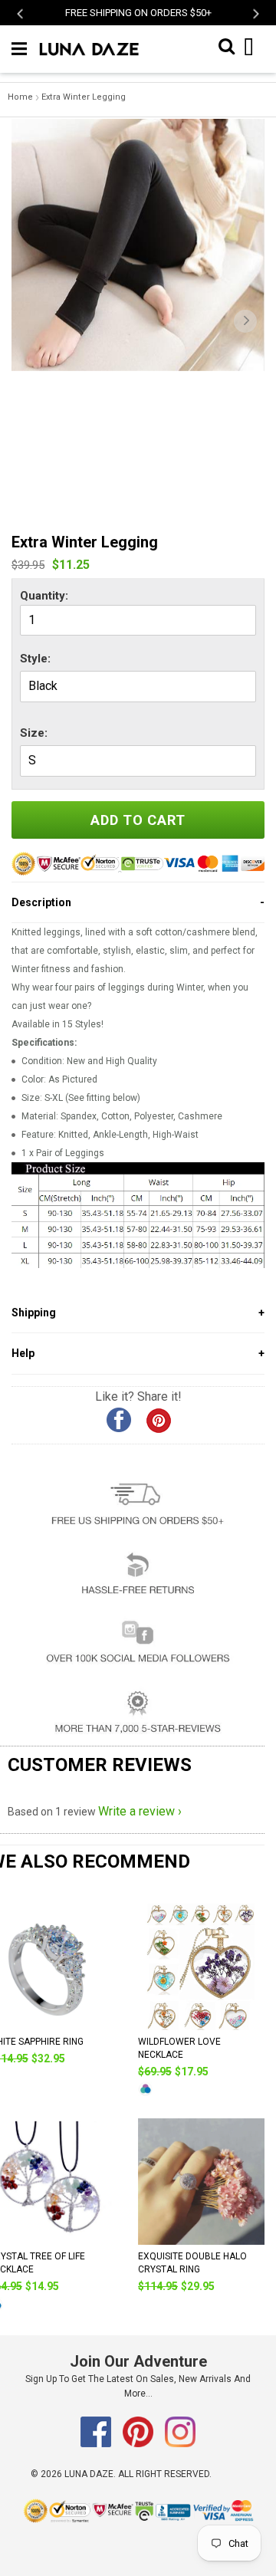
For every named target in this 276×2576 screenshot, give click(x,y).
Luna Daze (89, 2474)
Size (32, 733)
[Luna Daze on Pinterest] (139, 2444)
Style (34, 659)
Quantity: (44, 596)
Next (255, 13)
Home (20, 97)
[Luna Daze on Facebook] (97, 2444)
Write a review (136, 1811)
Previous (21, 13)
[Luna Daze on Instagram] (180, 2444)
